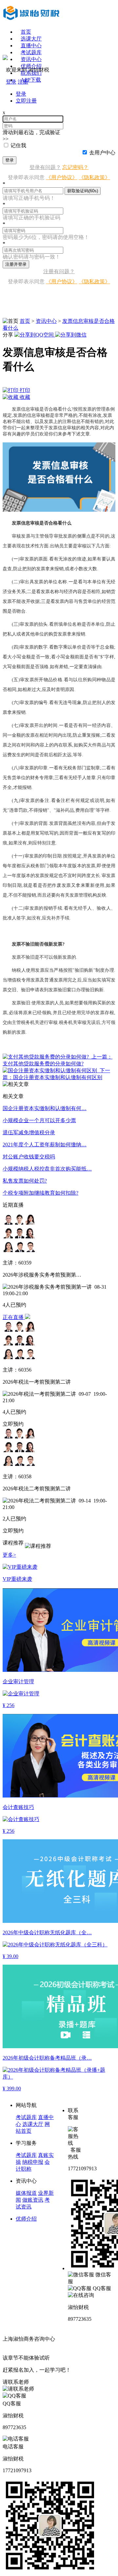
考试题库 (31, 52)
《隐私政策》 (94, 177)
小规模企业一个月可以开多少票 (39, 1120)
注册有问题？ (59, 271)
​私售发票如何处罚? (25, 1181)
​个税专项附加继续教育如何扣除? (40, 1193)
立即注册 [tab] (26, 101)
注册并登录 (16, 264)
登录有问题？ (45, 167)
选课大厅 (31, 39)
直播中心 (31, 46)
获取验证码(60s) (83, 191)
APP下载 (31, 80)
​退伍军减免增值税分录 (29, 1132)
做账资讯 (33, 2200)
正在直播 (14, 1317)
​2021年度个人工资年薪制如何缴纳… (45, 1145)
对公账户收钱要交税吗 (29, 1157)
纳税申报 (33, 2162)
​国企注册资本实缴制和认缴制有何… (45, 1108)
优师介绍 (31, 66)
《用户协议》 (62, 177)
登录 (10, 160)
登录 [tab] (21, 94)
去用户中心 (102, 153)
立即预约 (13, 1424)
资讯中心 (46, 321)
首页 (26, 32)
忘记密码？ (75, 167)
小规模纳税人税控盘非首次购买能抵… (47, 1169)
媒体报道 (26, 2193)
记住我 (18, 145)
